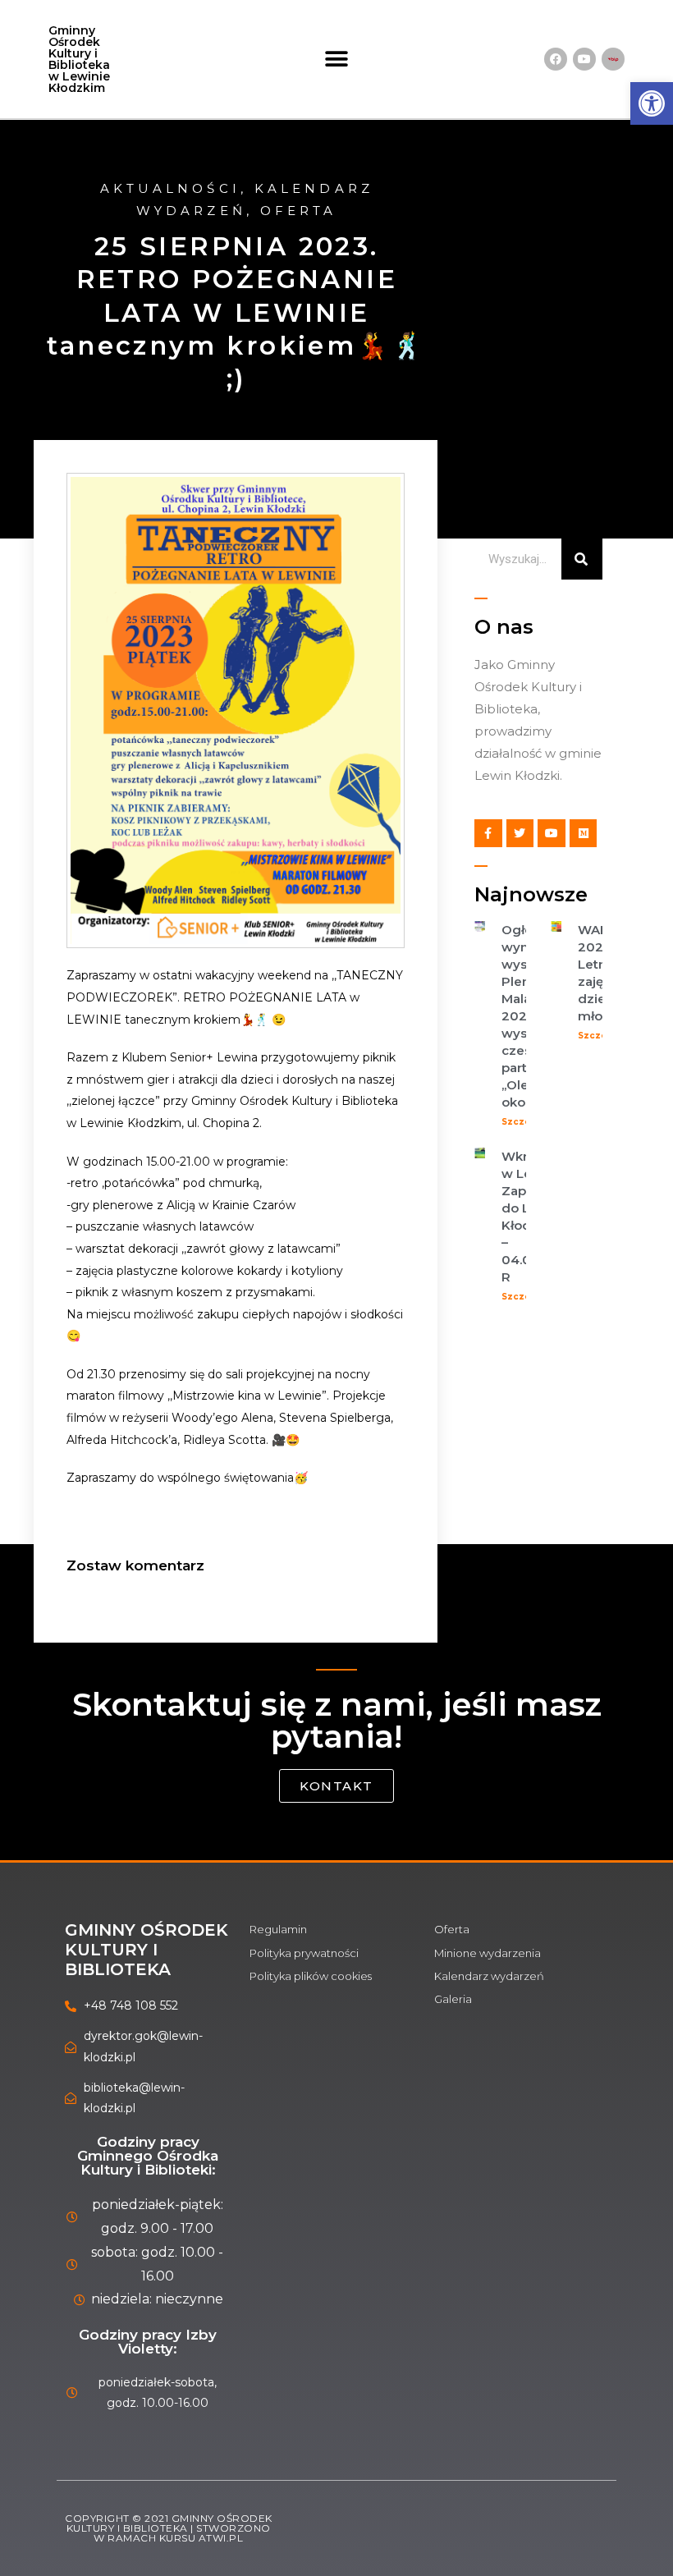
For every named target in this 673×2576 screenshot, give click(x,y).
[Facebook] (556, 59)
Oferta (299, 211)
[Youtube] (584, 59)
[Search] (582, 559)
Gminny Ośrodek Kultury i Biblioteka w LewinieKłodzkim (79, 59)
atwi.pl (221, 2538)
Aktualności (170, 188)
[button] (337, 60)
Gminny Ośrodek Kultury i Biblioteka (147, 1950)
